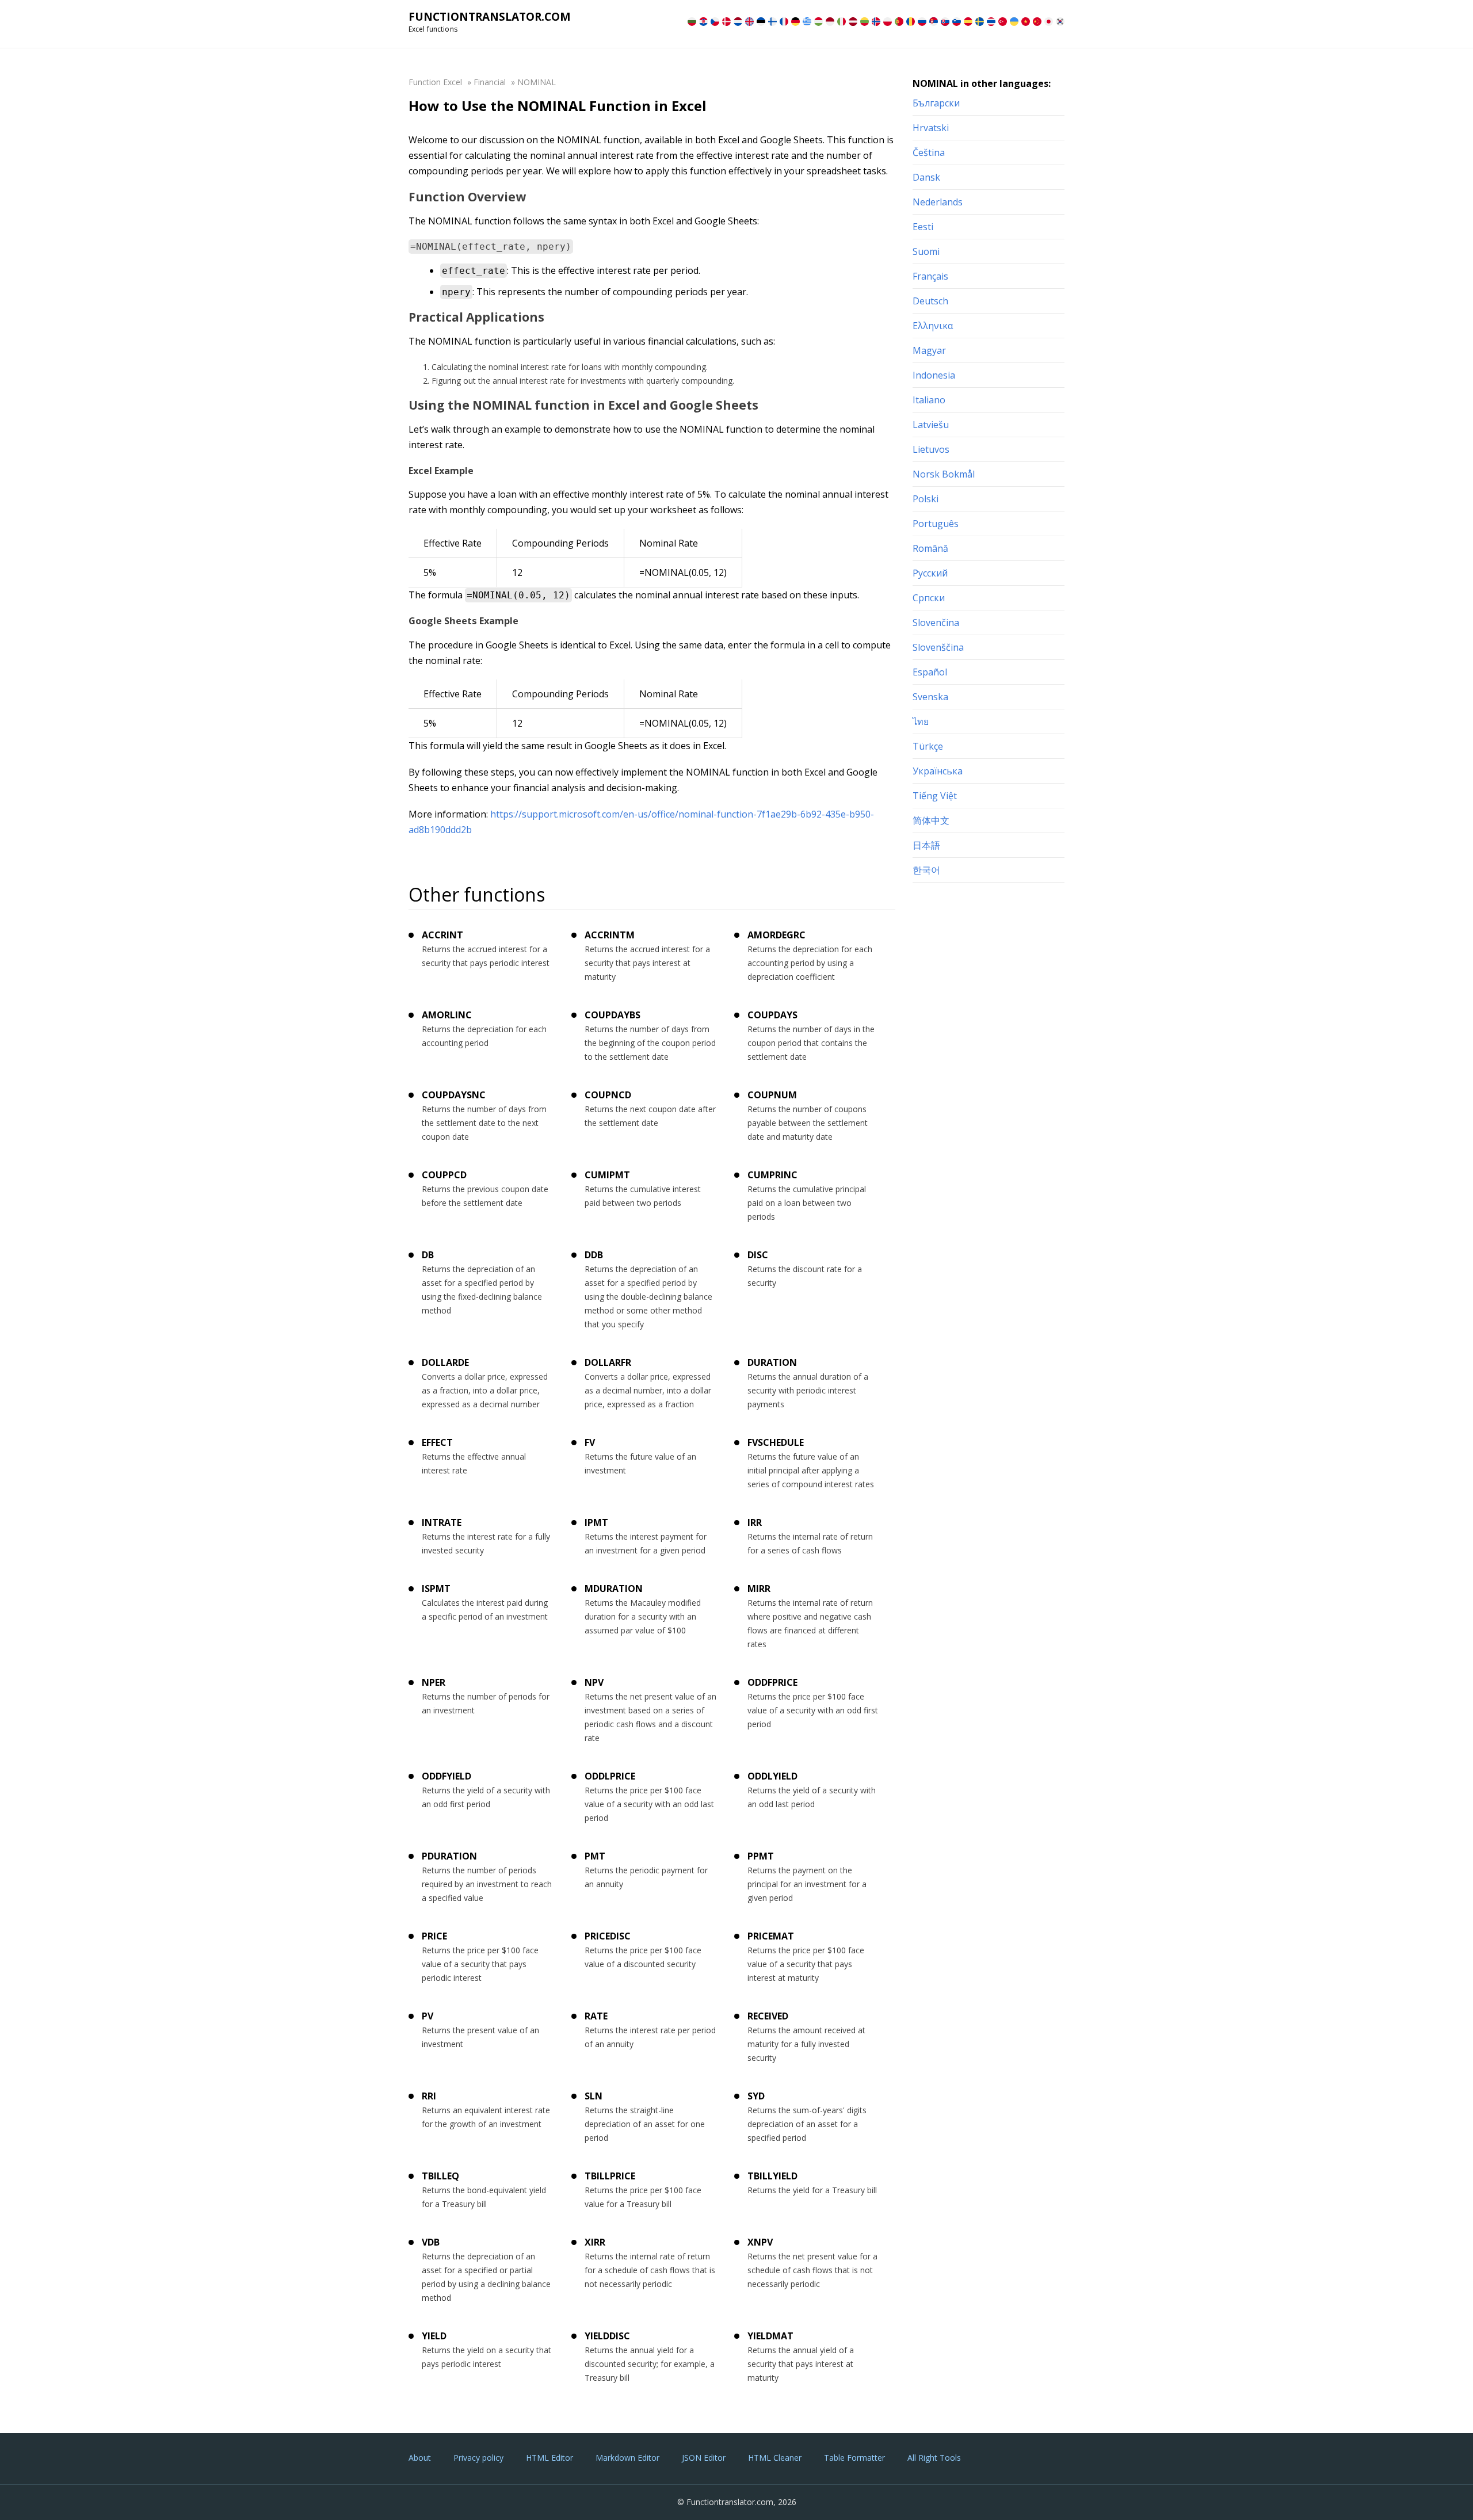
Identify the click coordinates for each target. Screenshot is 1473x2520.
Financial (490, 82)
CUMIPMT (607, 1175)
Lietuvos (931, 449)
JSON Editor (704, 2458)
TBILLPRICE (610, 2176)
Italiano (929, 400)
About (420, 2458)
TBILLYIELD (772, 2176)
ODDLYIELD (772, 1776)
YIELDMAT (770, 2336)
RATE (596, 2016)
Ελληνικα (933, 326)
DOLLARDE (445, 1362)
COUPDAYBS (613, 1015)
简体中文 (931, 820)
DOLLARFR (608, 1362)
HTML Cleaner (775, 2458)
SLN (594, 2096)
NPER (434, 1682)
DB (428, 1255)
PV (428, 2016)
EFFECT (437, 1442)
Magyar (929, 350)
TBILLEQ (440, 2176)
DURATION (772, 1362)
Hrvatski (931, 128)
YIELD (434, 2336)
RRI (429, 2096)
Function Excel (435, 82)
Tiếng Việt (935, 796)
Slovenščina (938, 647)
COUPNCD (608, 1095)
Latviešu (931, 425)
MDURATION (614, 1589)
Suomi (926, 251)
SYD (756, 2096)
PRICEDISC (608, 1936)
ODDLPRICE (610, 1776)
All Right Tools (934, 2458)
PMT (595, 1856)
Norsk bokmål (944, 474)
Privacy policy (478, 2458)
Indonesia (934, 375)
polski (926, 499)
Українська (938, 771)
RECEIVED (768, 2016)
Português (936, 524)
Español (930, 672)
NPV (594, 1682)
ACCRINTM (610, 935)
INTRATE (442, 1522)
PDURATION (449, 1856)
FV (590, 1442)
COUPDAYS (772, 1015)
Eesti (923, 227)
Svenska (930, 697)
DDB (594, 1255)
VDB (431, 2242)
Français (930, 276)
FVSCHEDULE (776, 1442)
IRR (755, 1522)
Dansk (926, 177)
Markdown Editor (627, 2458)
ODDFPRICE (772, 1682)
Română (930, 548)
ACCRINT (442, 935)
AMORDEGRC (776, 935)
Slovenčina (936, 623)
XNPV (760, 2242)
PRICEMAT (771, 1936)
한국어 (926, 870)
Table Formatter (854, 2458)
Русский (930, 573)
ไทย (921, 721)
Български (936, 103)
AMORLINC (447, 1015)
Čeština (929, 152)
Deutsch (930, 301)
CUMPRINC (772, 1175)
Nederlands (938, 202)
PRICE (434, 1936)
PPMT (761, 1856)
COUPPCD (444, 1175)
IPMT (596, 1522)
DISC (758, 1255)
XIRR (595, 2242)
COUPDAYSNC (454, 1095)
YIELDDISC (607, 2336)
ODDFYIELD (447, 1776)
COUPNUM (772, 1095)
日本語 (926, 845)
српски (929, 598)
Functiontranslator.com (490, 17)
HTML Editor (549, 2458)
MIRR (759, 1589)
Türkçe (928, 746)
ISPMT (436, 1589)
